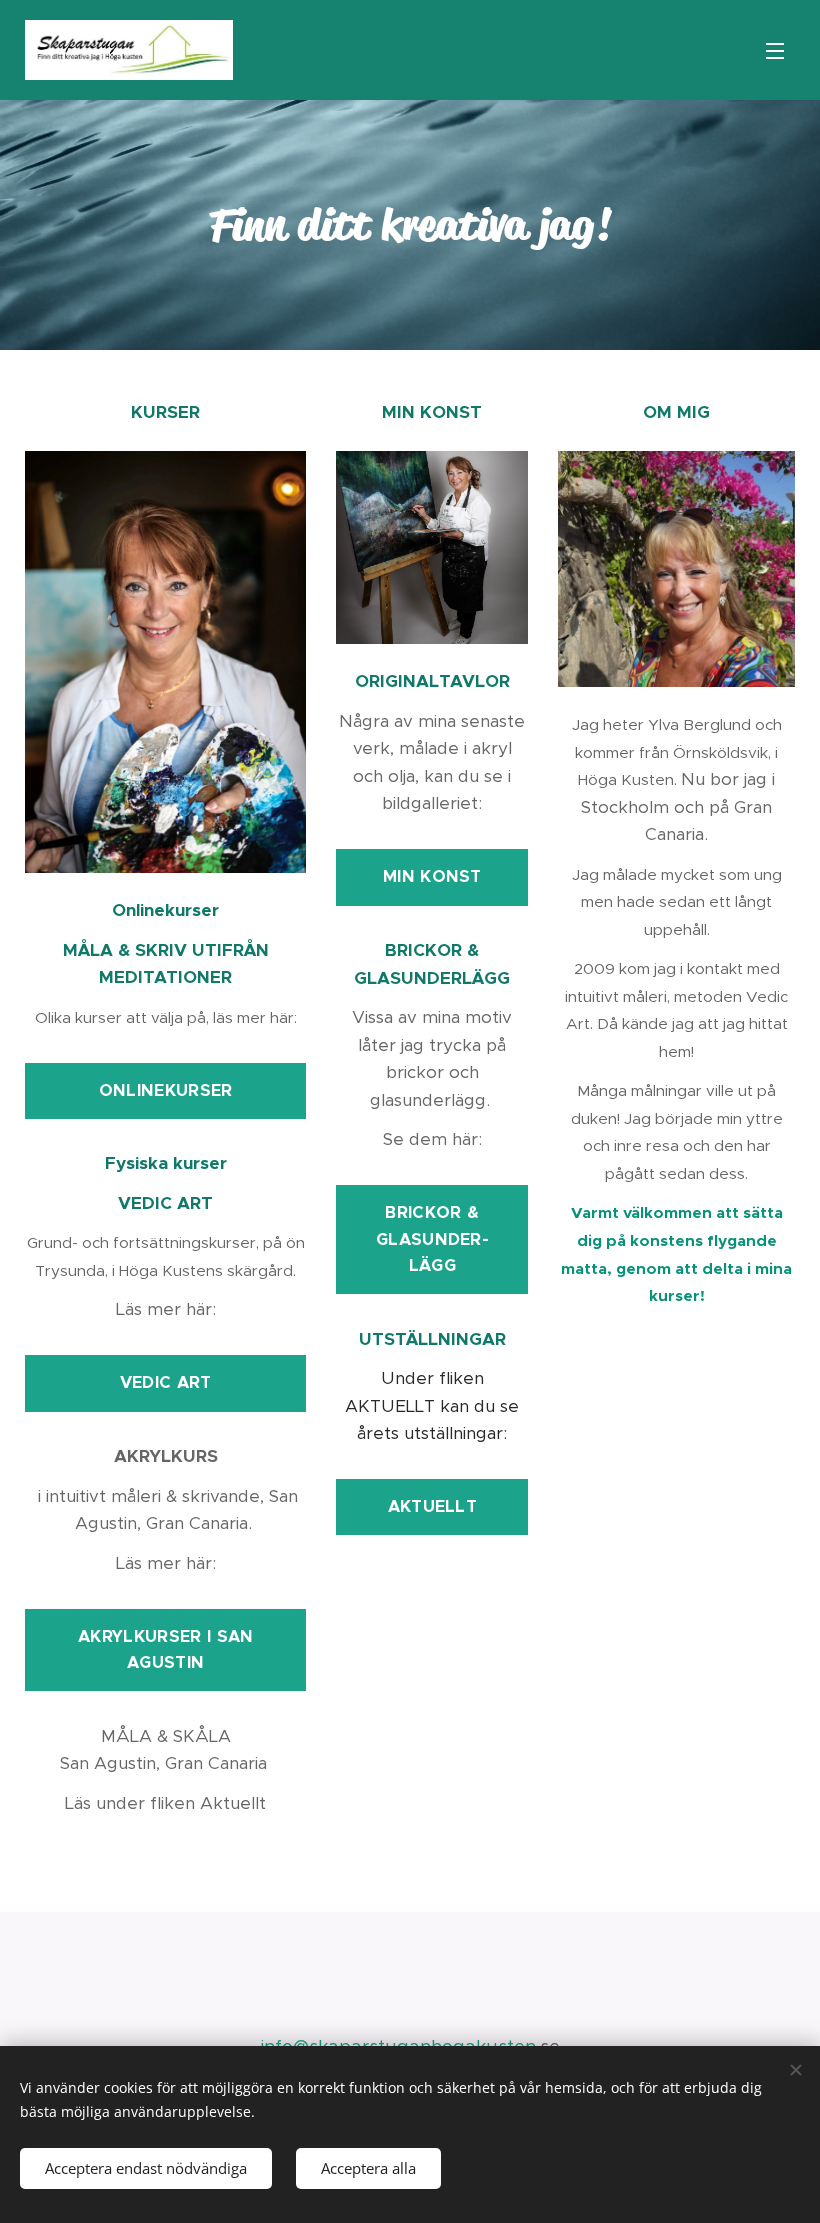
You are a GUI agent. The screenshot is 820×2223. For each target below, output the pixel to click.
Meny (775, 50)
